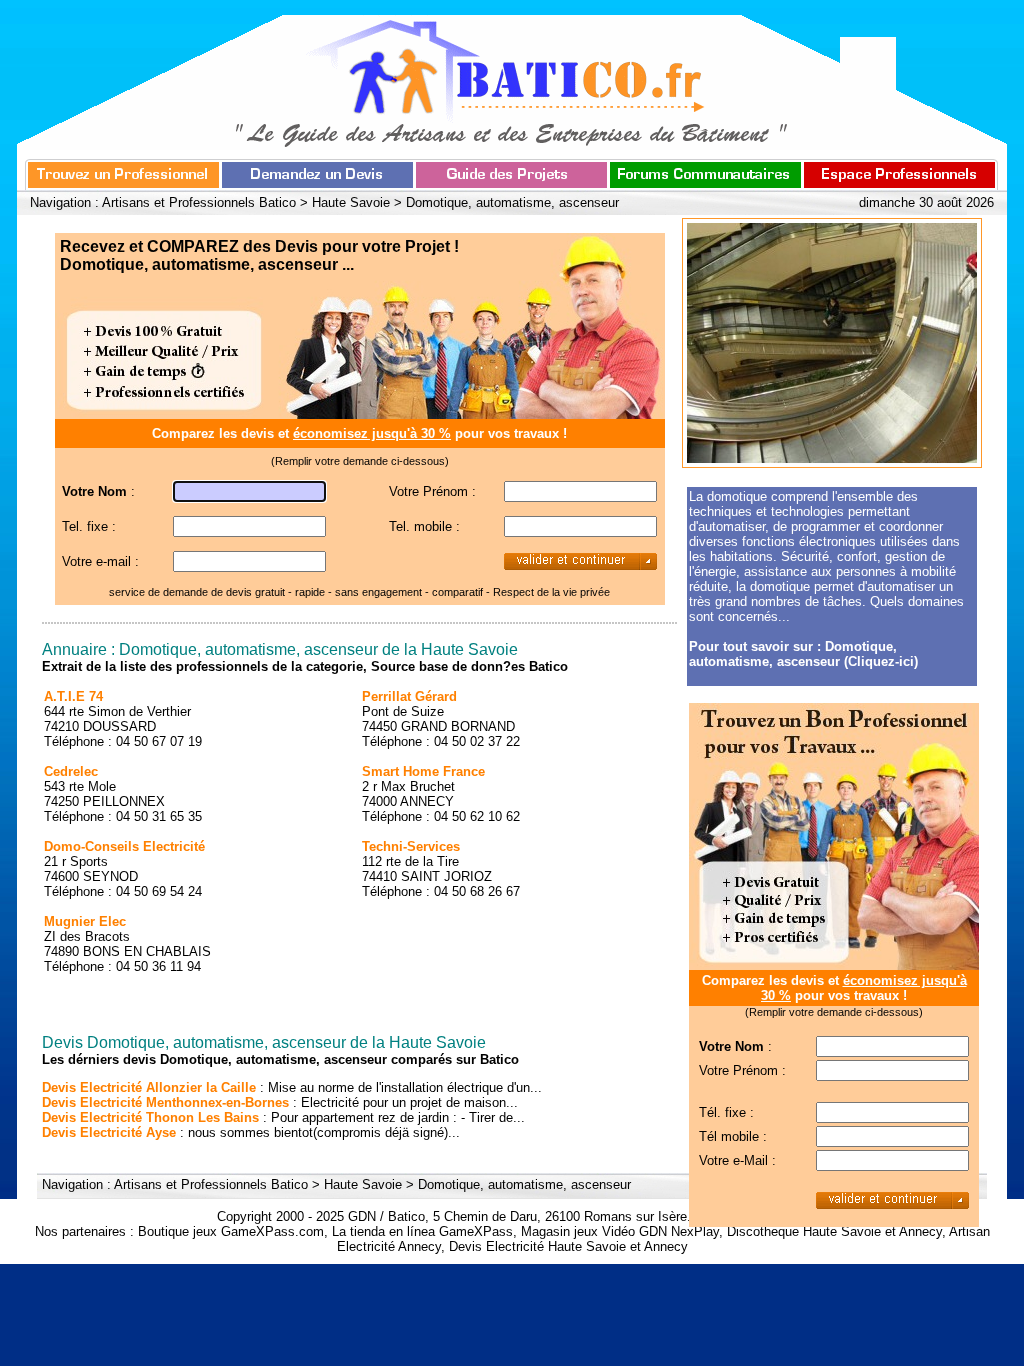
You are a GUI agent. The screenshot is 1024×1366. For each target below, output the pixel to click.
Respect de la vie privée (551, 592)
